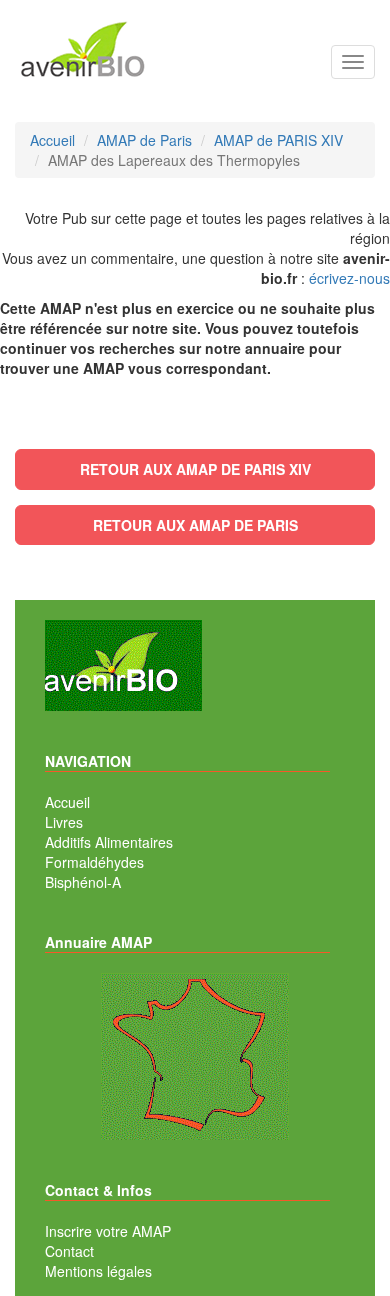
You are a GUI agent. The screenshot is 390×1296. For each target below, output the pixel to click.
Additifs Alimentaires (109, 842)
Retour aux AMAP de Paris (195, 525)
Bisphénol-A (83, 882)
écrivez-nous (349, 278)
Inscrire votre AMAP (108, 1231)
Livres (64, 822)
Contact (69, 1251)
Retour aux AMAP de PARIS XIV (195, 469)
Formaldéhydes (94, 862)
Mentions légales (98, 1271)
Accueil (67, 802)
